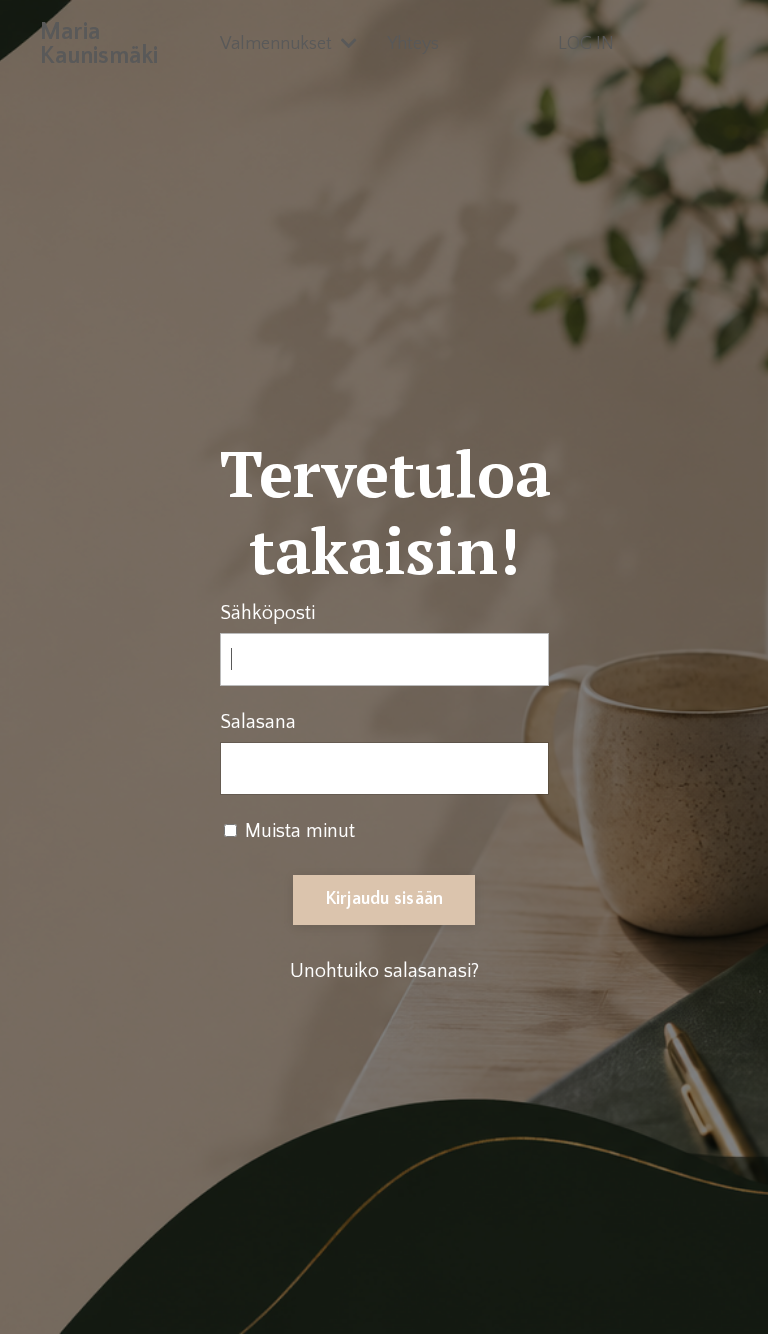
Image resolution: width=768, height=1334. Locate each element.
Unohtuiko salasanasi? (384, 971)
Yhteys (413, 44)
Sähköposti (267, 613)
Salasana (258, 722)
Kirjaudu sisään (384, 899)
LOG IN (586, 44)
